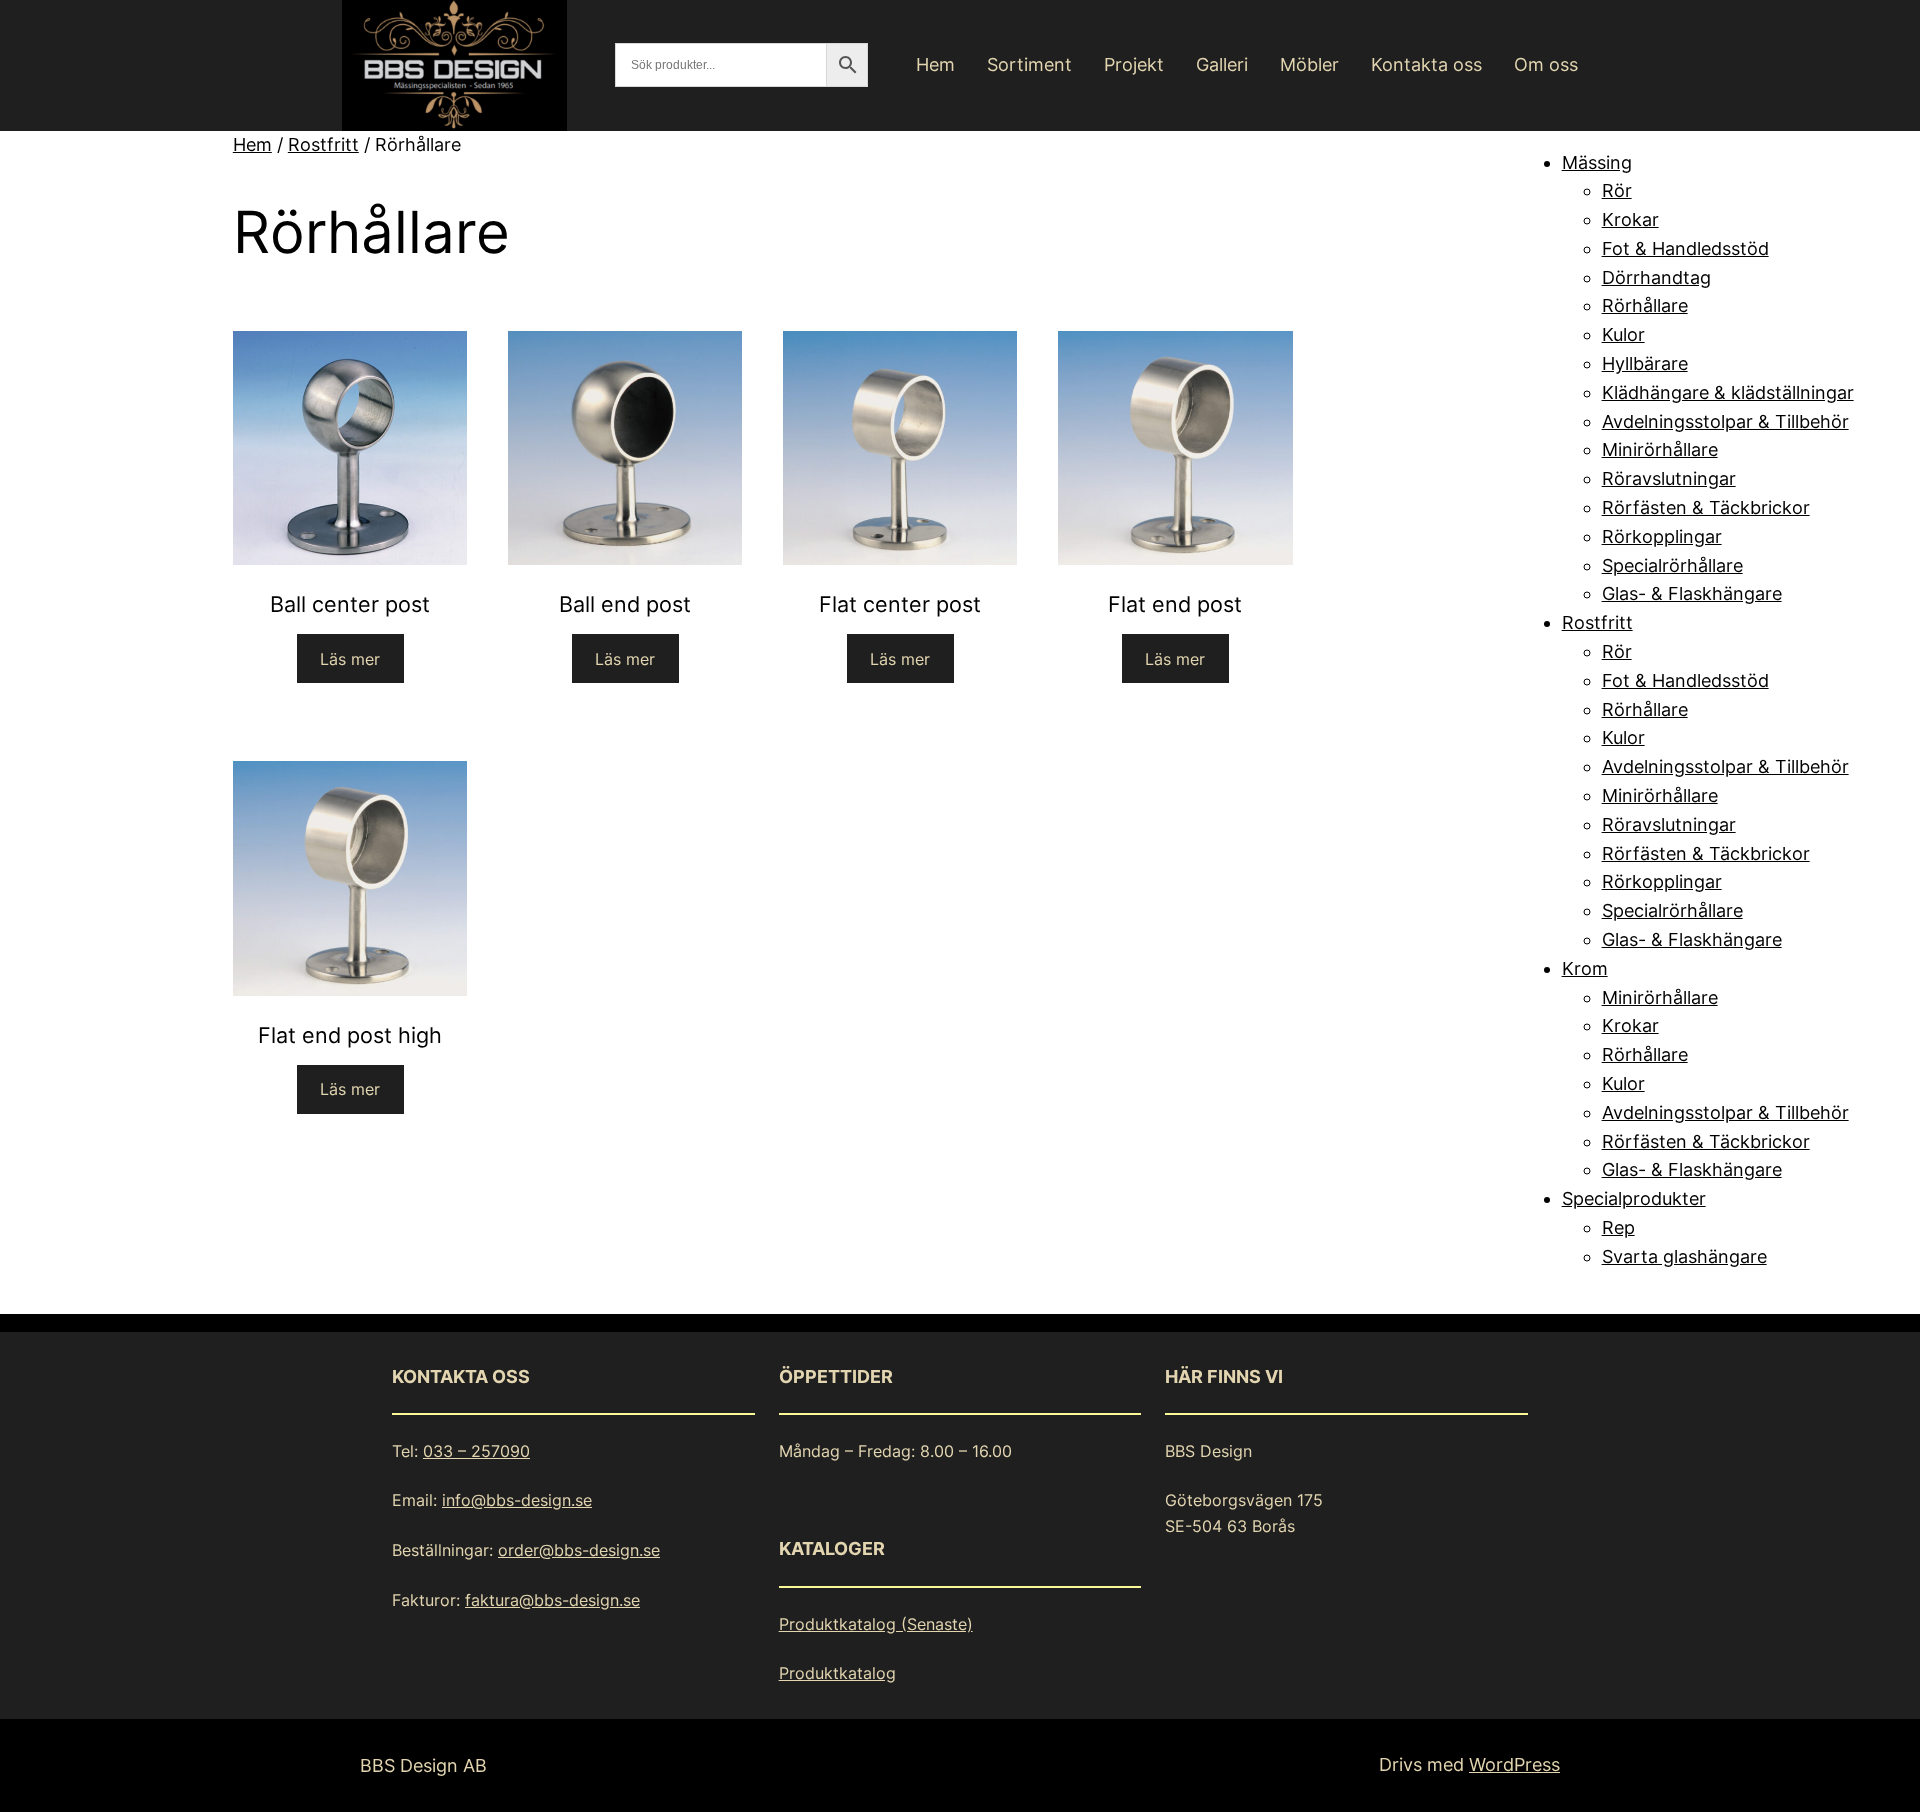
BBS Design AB (423, 1765)
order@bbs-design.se (579, 1550)
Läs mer (350, 659)
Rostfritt (323, 144)
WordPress (1514, 1764)
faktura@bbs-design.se (552, 1600)
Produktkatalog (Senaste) (876, 1624)
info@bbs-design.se (517, 1500)
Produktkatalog (837, 1673)
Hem (252, 144)
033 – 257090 (476, 1451)
